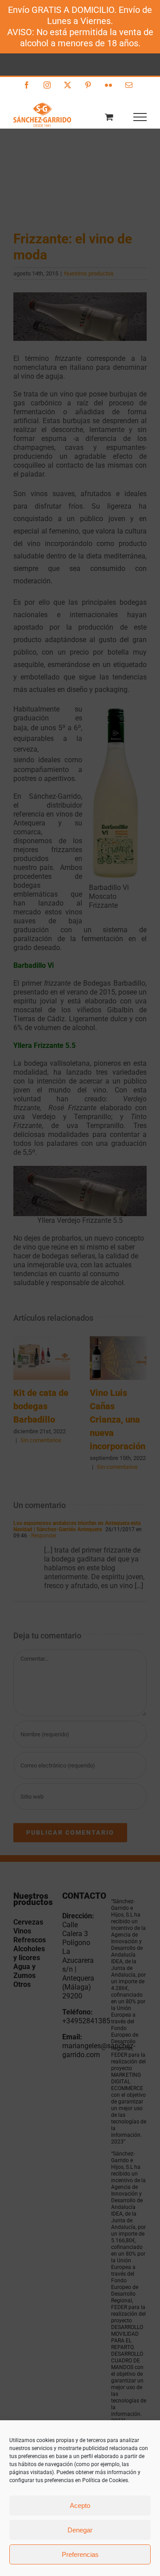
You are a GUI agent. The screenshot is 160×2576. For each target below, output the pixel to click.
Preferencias (80, 2554)
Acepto (80, 2505)
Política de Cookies (105, 2480)
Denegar (80, 2530)
